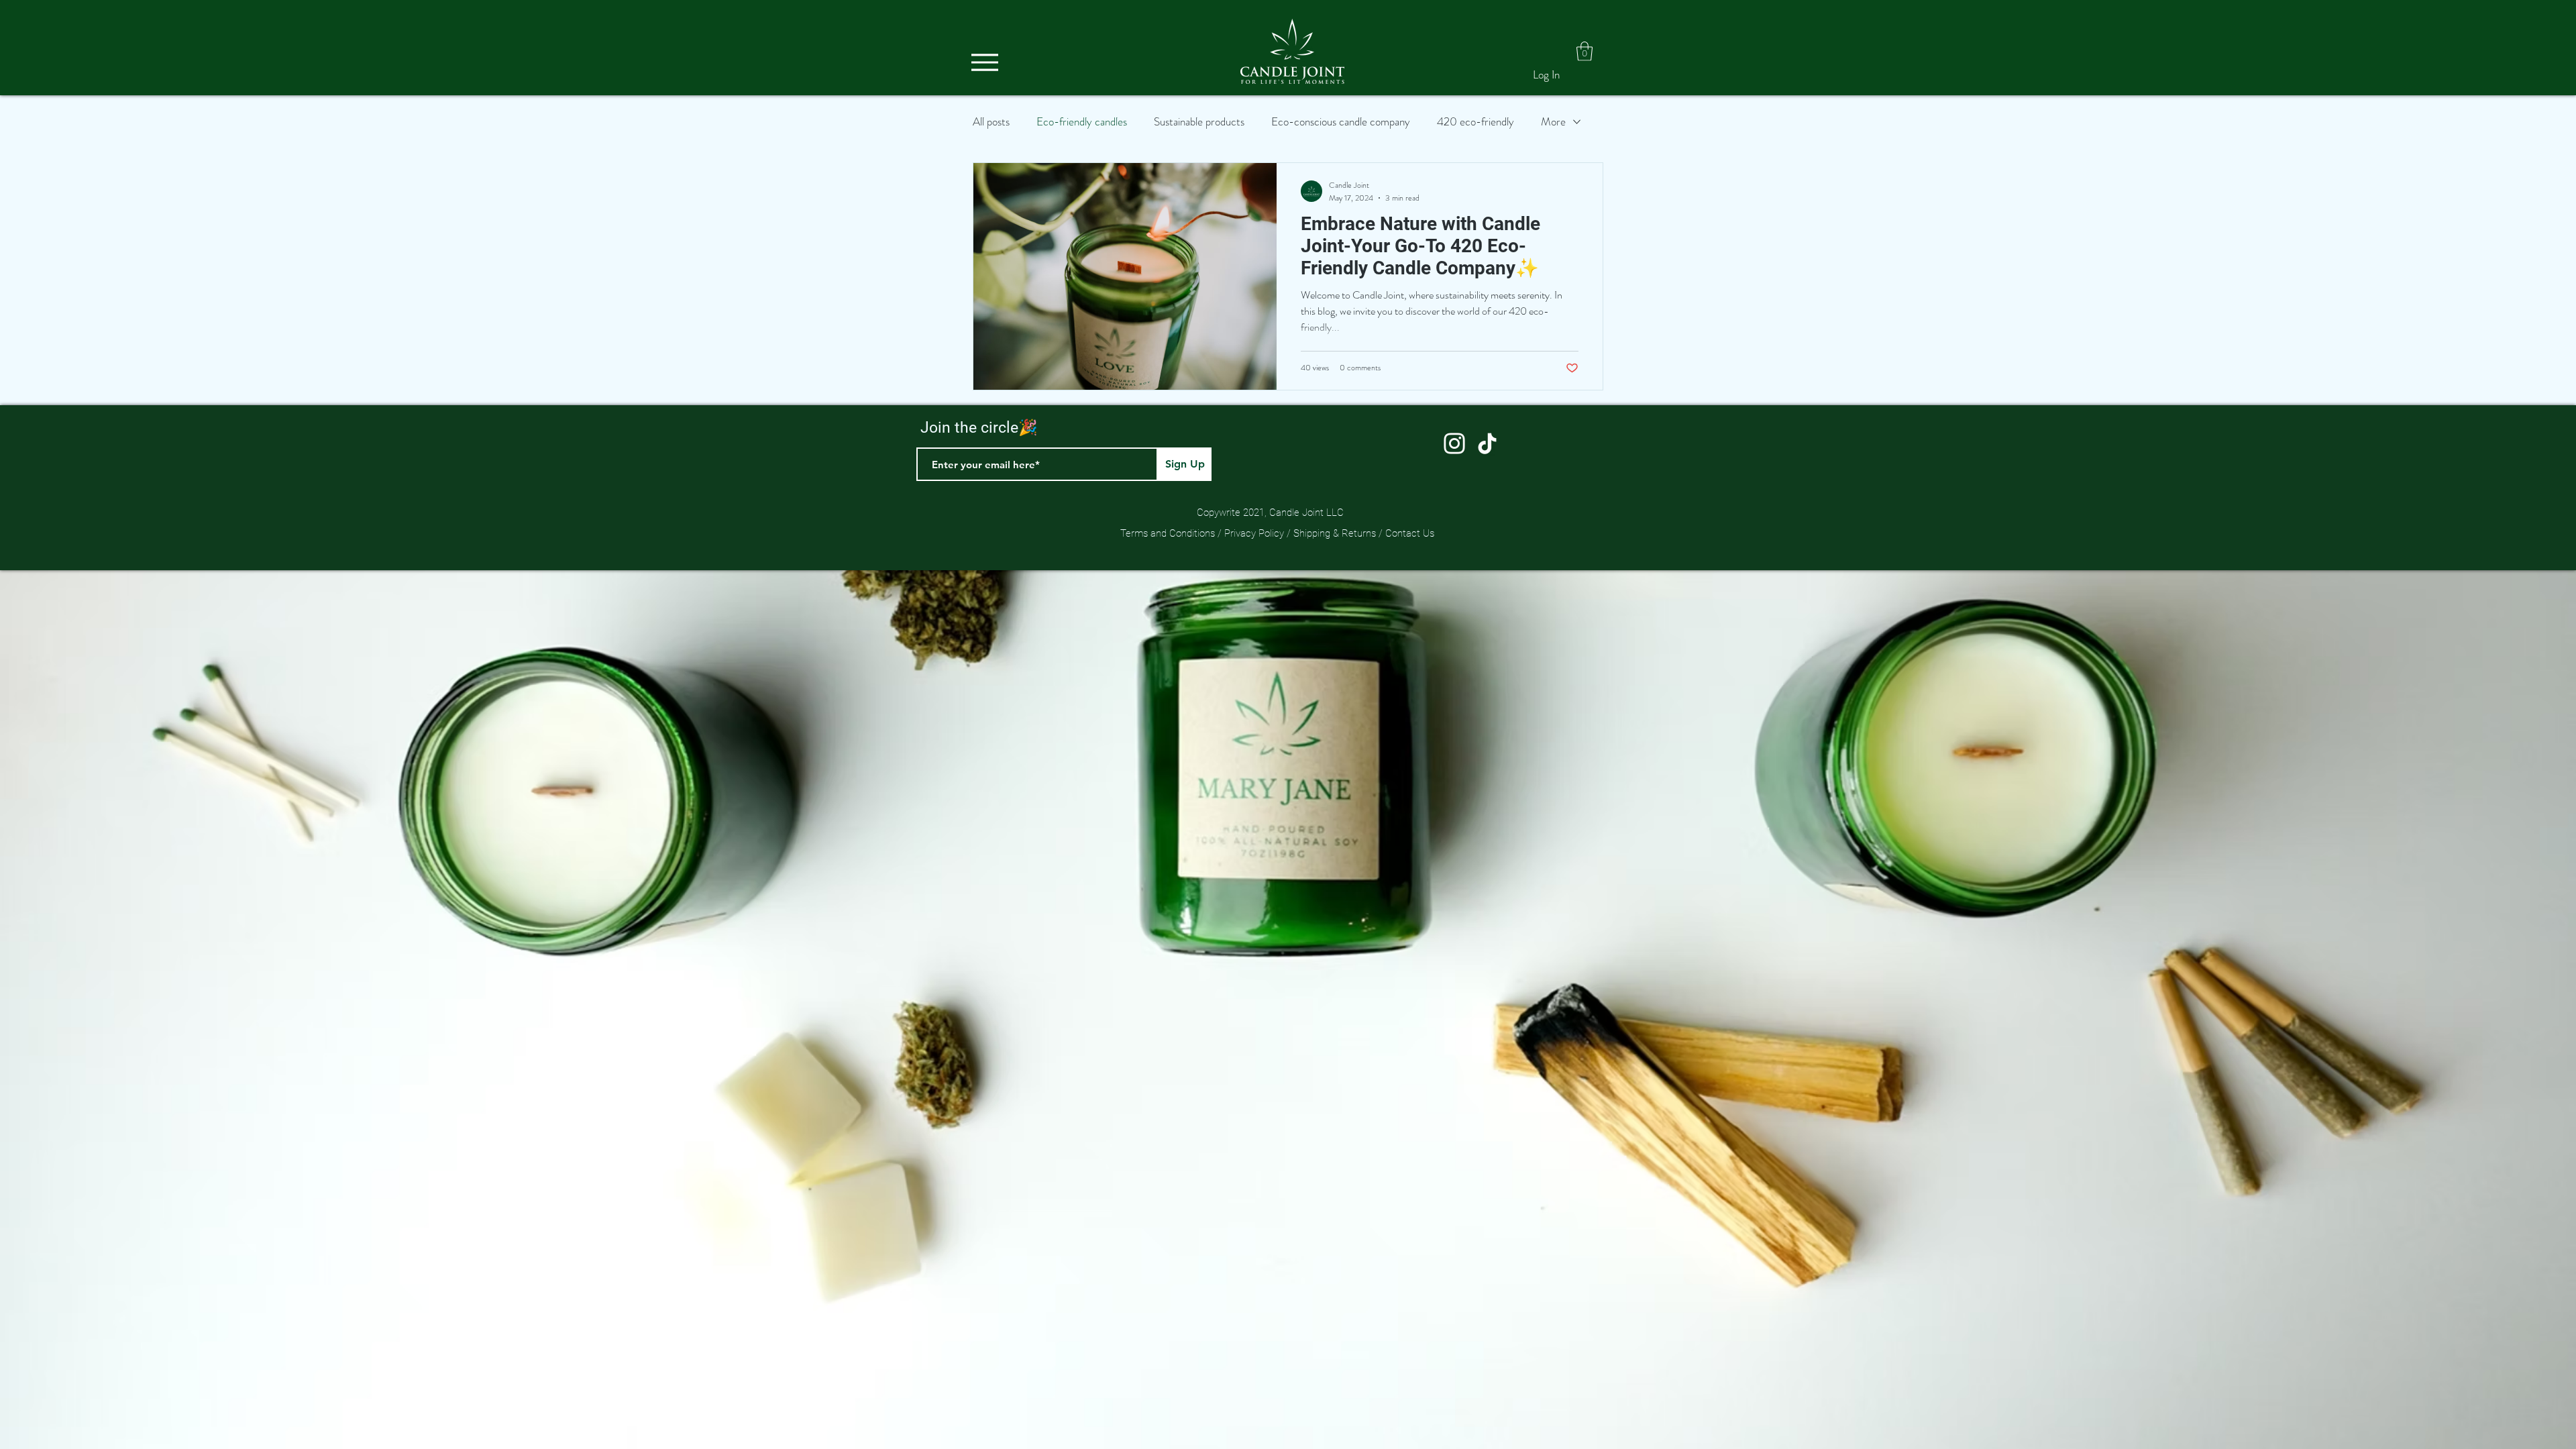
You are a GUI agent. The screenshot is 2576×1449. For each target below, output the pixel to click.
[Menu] (984, 62)
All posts (991, 122)
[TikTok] (1487, 443)
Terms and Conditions (1169, 533)
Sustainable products (1199, 122)
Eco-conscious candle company (1341, 122)
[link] (1585, 51)
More (1553, 122)
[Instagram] (1454, 443)
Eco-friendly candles (1082, 122)
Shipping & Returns (1333, 533)
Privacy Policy (1254, 533)
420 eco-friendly (1475, 122)
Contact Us (1410, 533)
